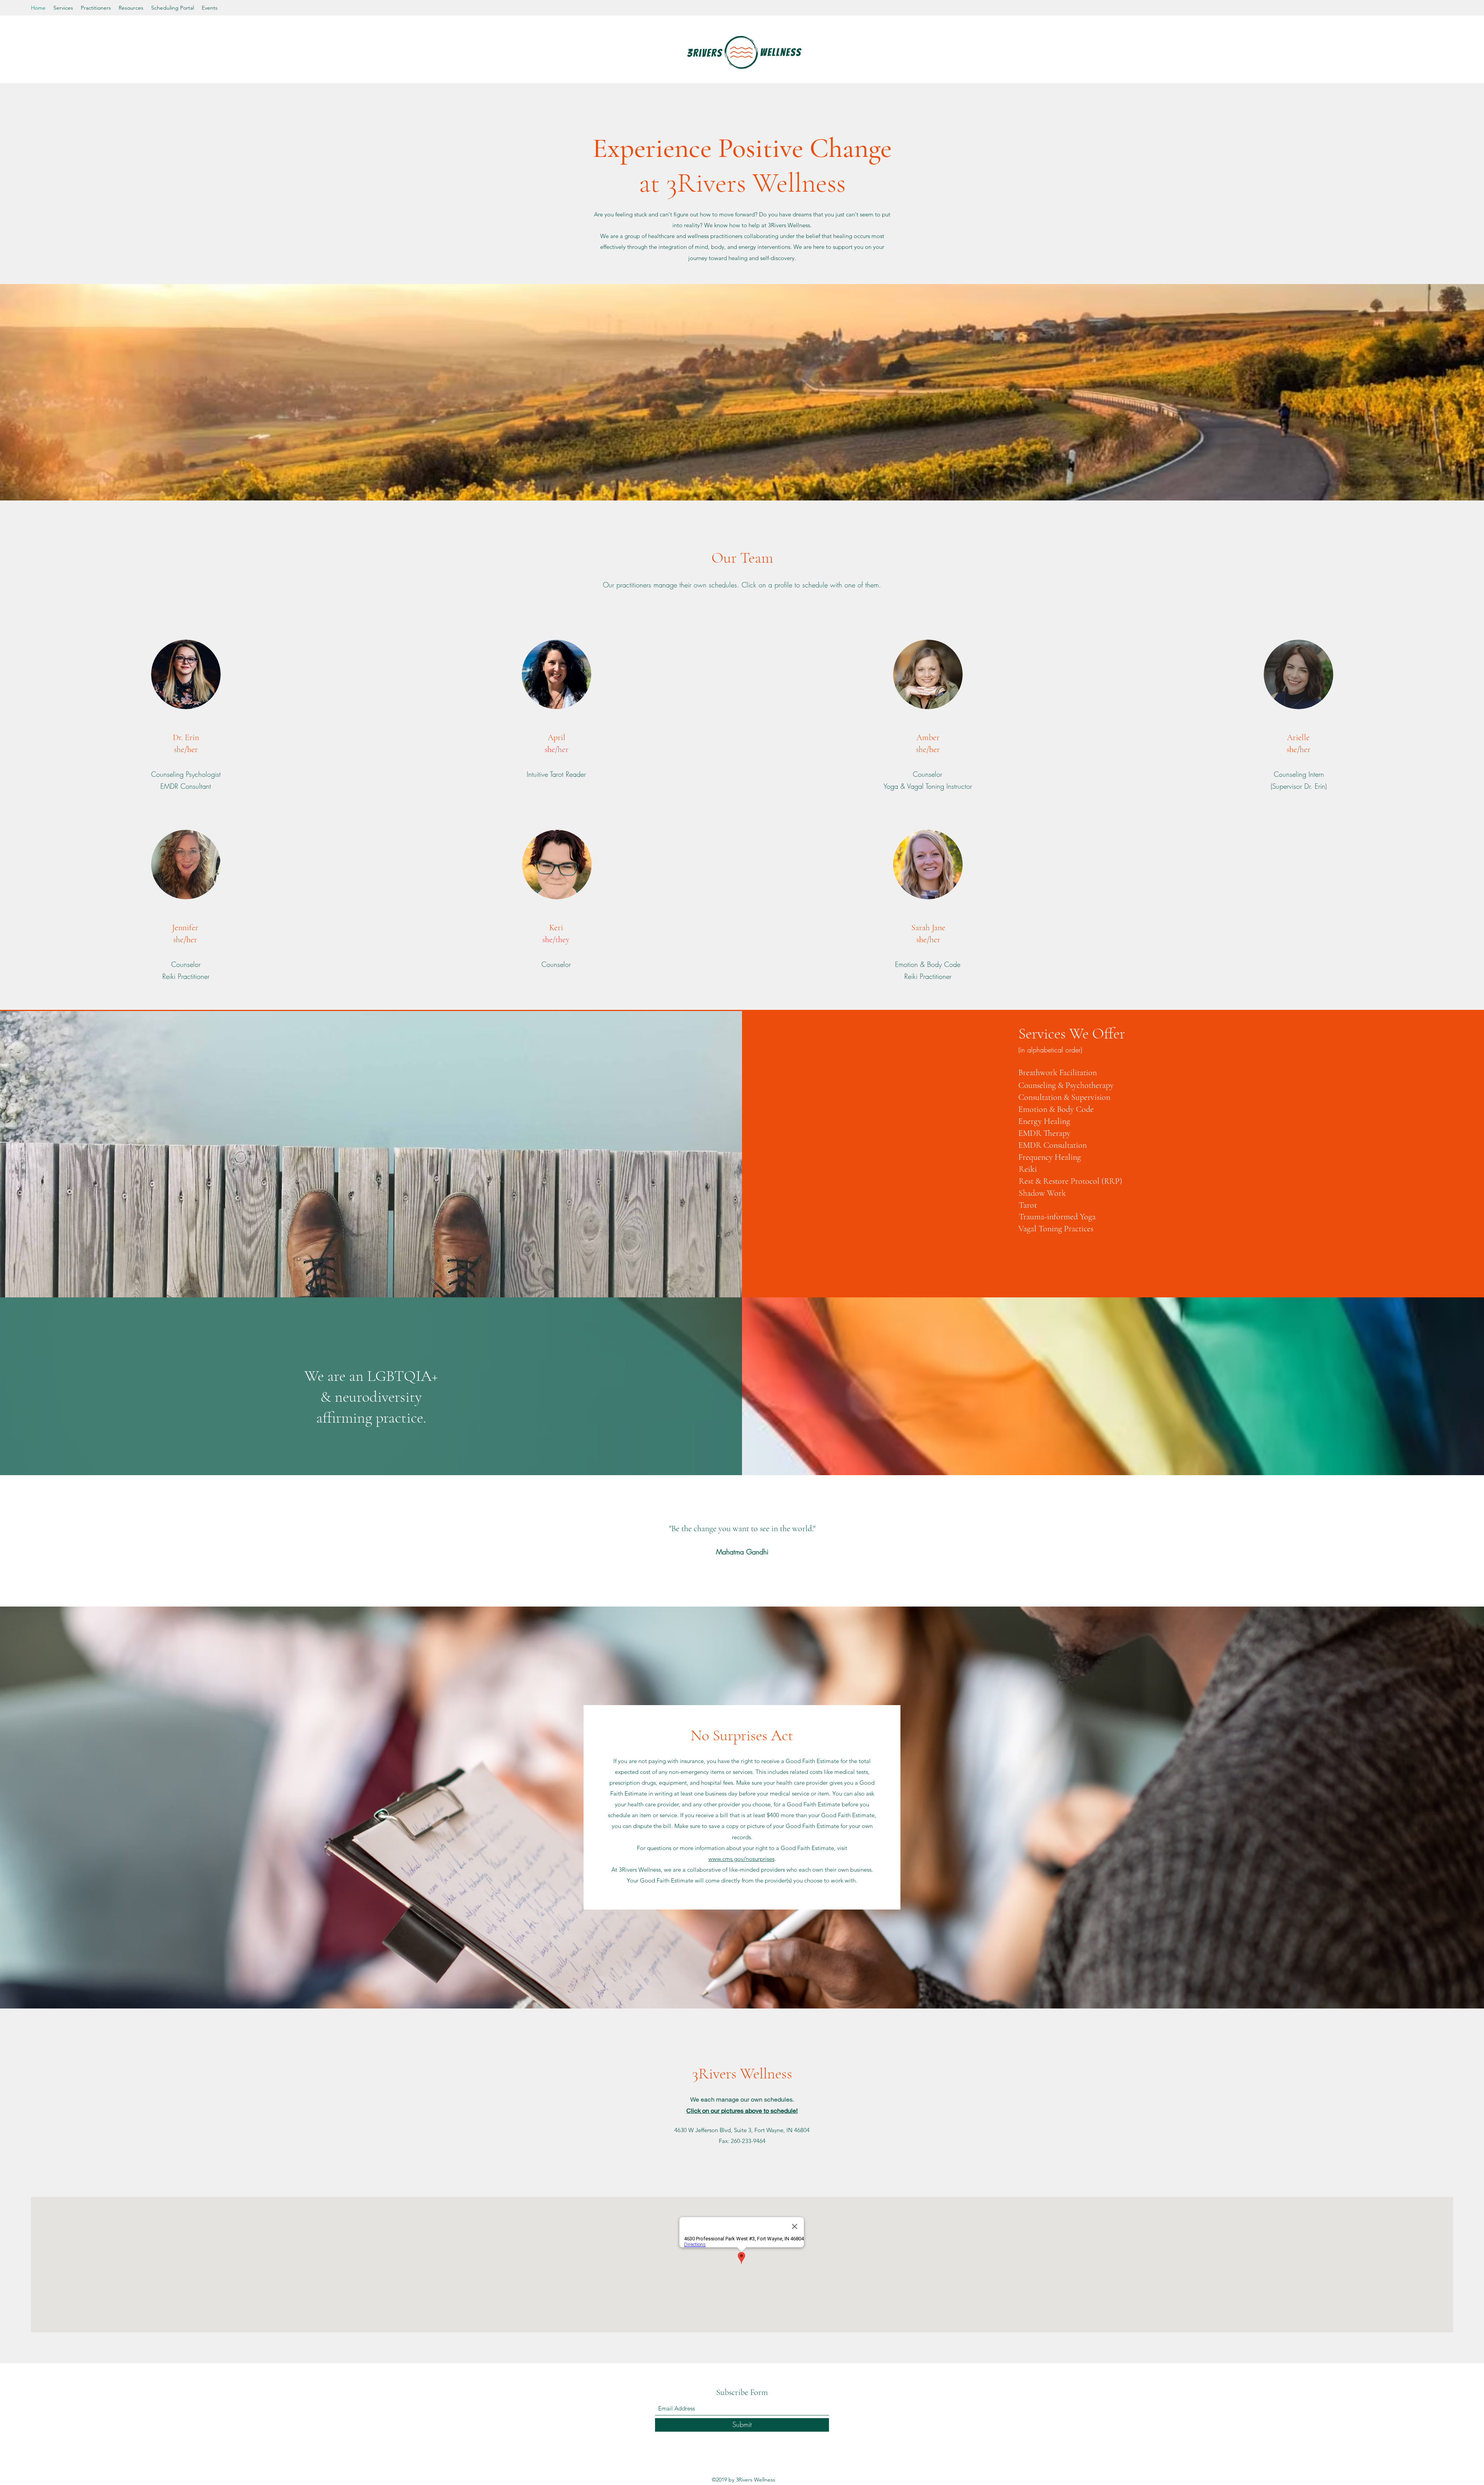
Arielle (1298, 737)
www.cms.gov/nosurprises (741, 1859)
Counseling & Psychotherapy (1066, 1085)
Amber (928, 737)
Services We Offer (1072, 1033)
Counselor (927, 774)
